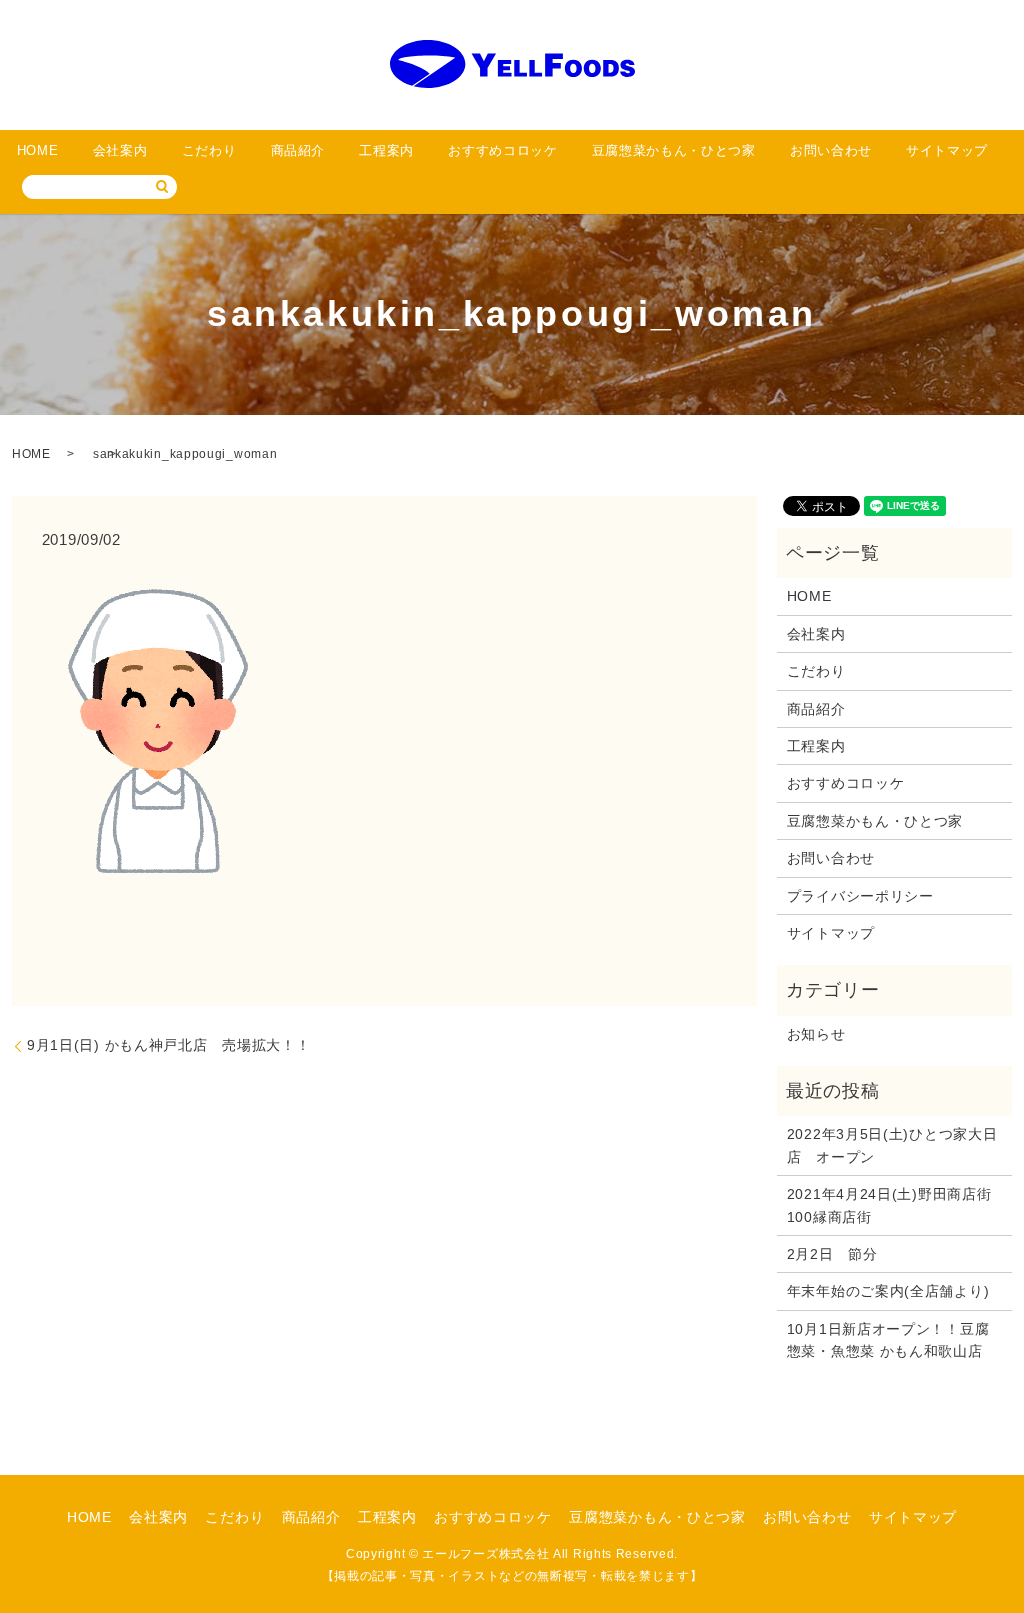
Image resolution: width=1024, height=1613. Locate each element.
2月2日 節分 (832, 1254)
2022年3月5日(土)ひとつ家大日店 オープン (892, 1145)
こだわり (209, 150)
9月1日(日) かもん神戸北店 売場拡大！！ (168, 1045)
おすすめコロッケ (502, 150)
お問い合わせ (831, 150)
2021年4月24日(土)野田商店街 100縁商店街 (894, 1205)
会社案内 (120, 150)
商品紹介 (298, 150)
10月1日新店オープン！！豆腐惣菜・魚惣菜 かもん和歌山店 (888, 1340)
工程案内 (386, 150)
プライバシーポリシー (860, 896)
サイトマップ (947, 150)
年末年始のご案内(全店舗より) (888, 1291)
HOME (38, 150)
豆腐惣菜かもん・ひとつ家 (674, 150)
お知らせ (816, 1034)
